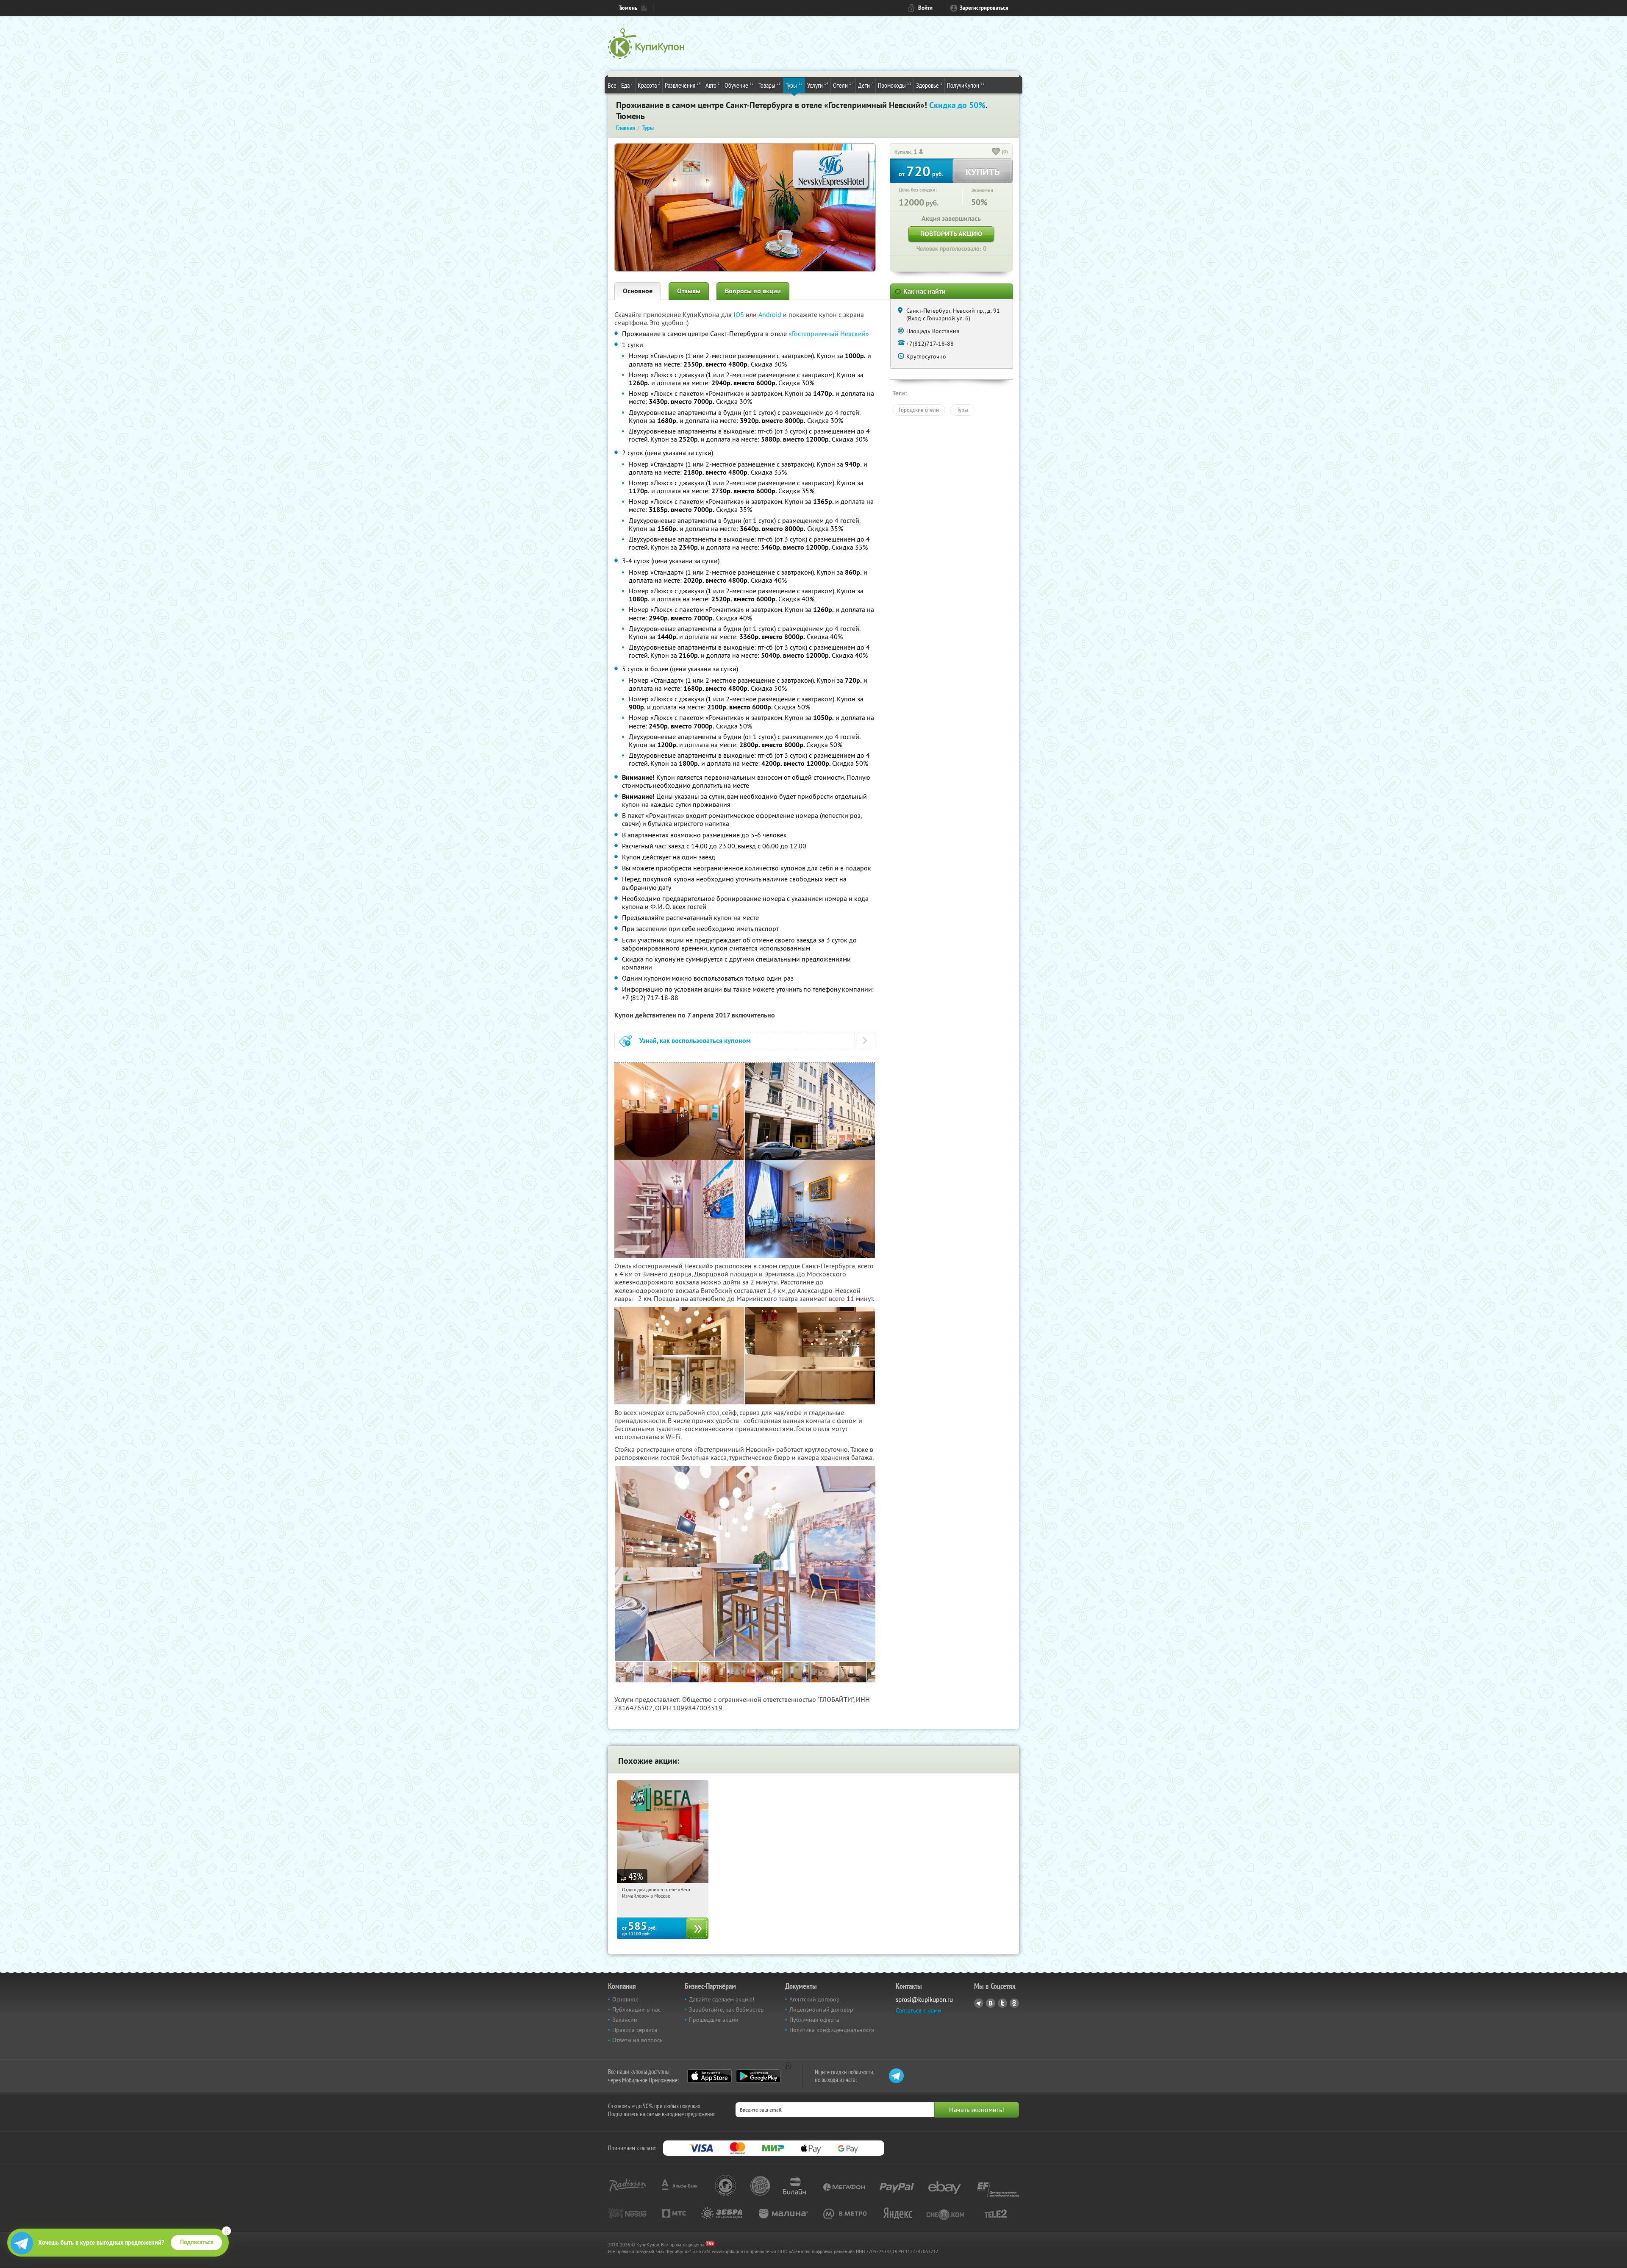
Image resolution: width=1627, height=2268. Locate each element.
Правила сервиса (635, 2030)
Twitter (1002, 2003)
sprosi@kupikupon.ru (924, 2000)
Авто (713, 85)
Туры (794, 85)
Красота (649, 85)
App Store (709, 2076)
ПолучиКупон (966, 85)
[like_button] (996, 152)
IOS (740, 314)
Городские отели (919, 410)
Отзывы (689, 291)
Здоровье (929, 85)
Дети (866, 85)
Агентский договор (815, 1999)
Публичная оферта (814, 2020)
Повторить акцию (951, 234)
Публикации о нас (636, 2010)
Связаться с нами (918, 2010)
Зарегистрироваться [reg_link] (984, 8)
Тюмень (628, 8)
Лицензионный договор (821, 2010)
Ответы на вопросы (638, 2040)
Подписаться (197, 2242)
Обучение (739, 85)
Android (771, 314)
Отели (843, 85)
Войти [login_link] (925, 8)
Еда (627, 85)
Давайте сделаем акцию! (722, 1999)
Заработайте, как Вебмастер (726, 2010)
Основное (638, 291)
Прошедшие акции (714, 2020)
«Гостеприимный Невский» (829, 334)
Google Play (758, 2076)
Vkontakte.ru (991, 2003)
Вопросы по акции (753, 291)
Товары (770, 85)
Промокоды (895, 85)
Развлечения (683, 85)
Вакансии (625, 2020)
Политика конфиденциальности (832, 2030)
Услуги (818, 85)
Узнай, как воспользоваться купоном (695, 1041)
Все (612, 85)
